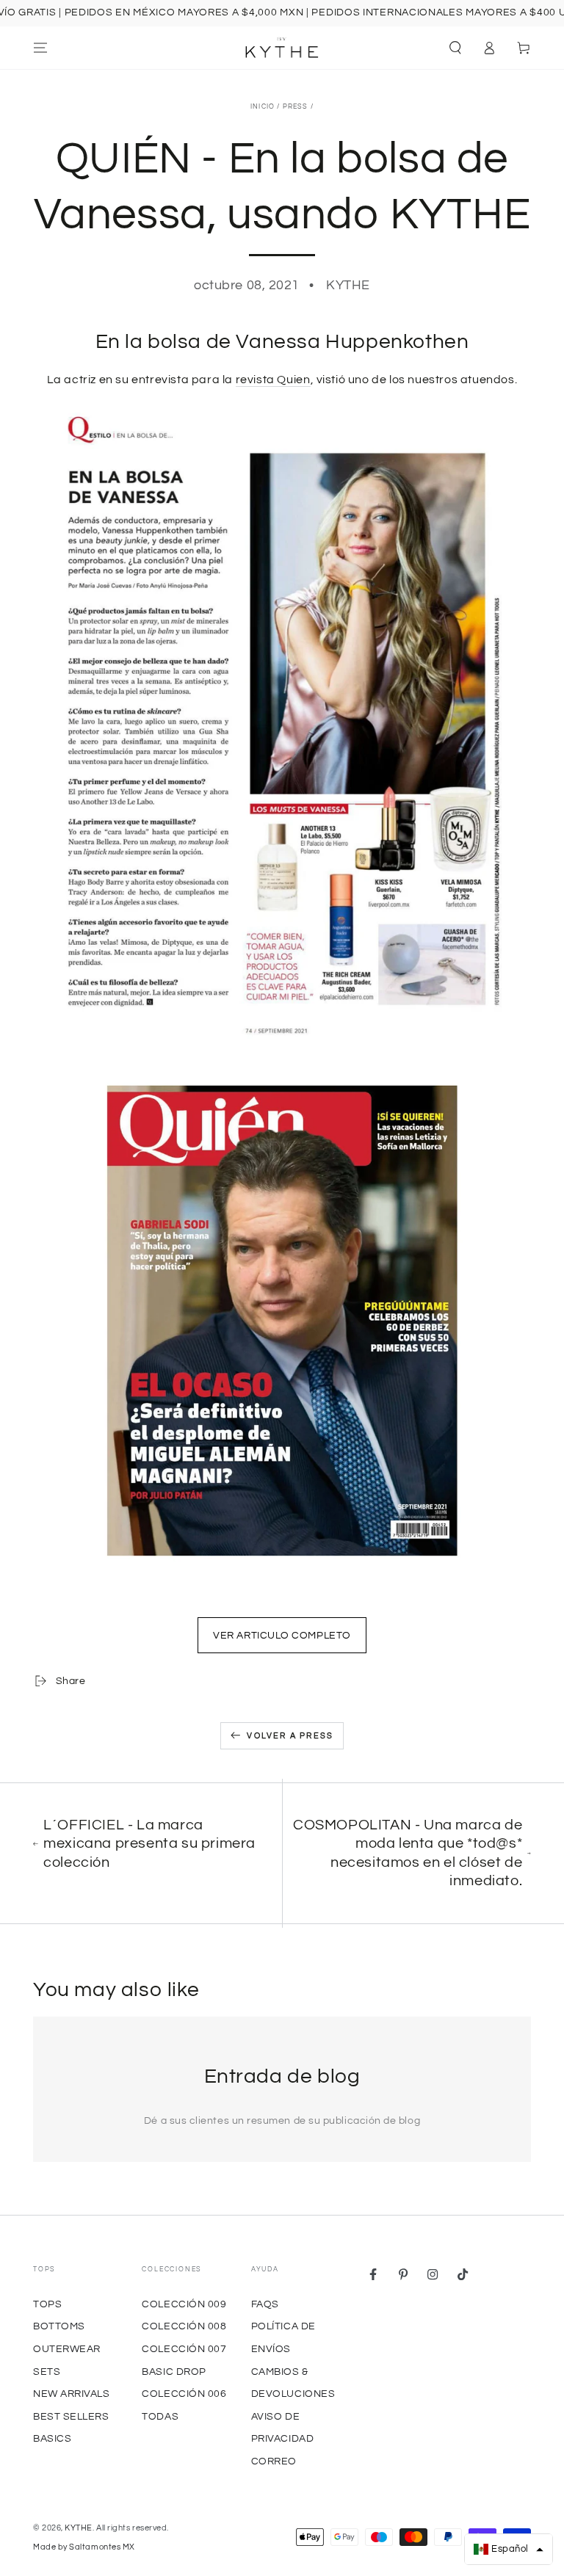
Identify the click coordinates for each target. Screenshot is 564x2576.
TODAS (160, 2416)
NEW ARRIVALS (71, 2394)
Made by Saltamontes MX (84, 2547)
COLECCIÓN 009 (184, 2304)
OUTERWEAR (67, 2349)
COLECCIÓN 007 (184, 2349)
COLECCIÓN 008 (184, 2326)
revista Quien (273, 380)
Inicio (263, 107)
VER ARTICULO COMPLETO (282, 1635)
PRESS (296, 107)
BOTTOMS (59, 2326)
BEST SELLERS (71, 2416)
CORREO (274, 2461)
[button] (455, 48)
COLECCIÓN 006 (184, 2394)
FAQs (265, 2304)
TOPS (47, 2304)
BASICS (52, 2438)
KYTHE (79, 2528)
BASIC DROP (174, 2372)
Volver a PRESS (290, 1736)
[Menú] (41, 48)
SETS (47, 2372)
